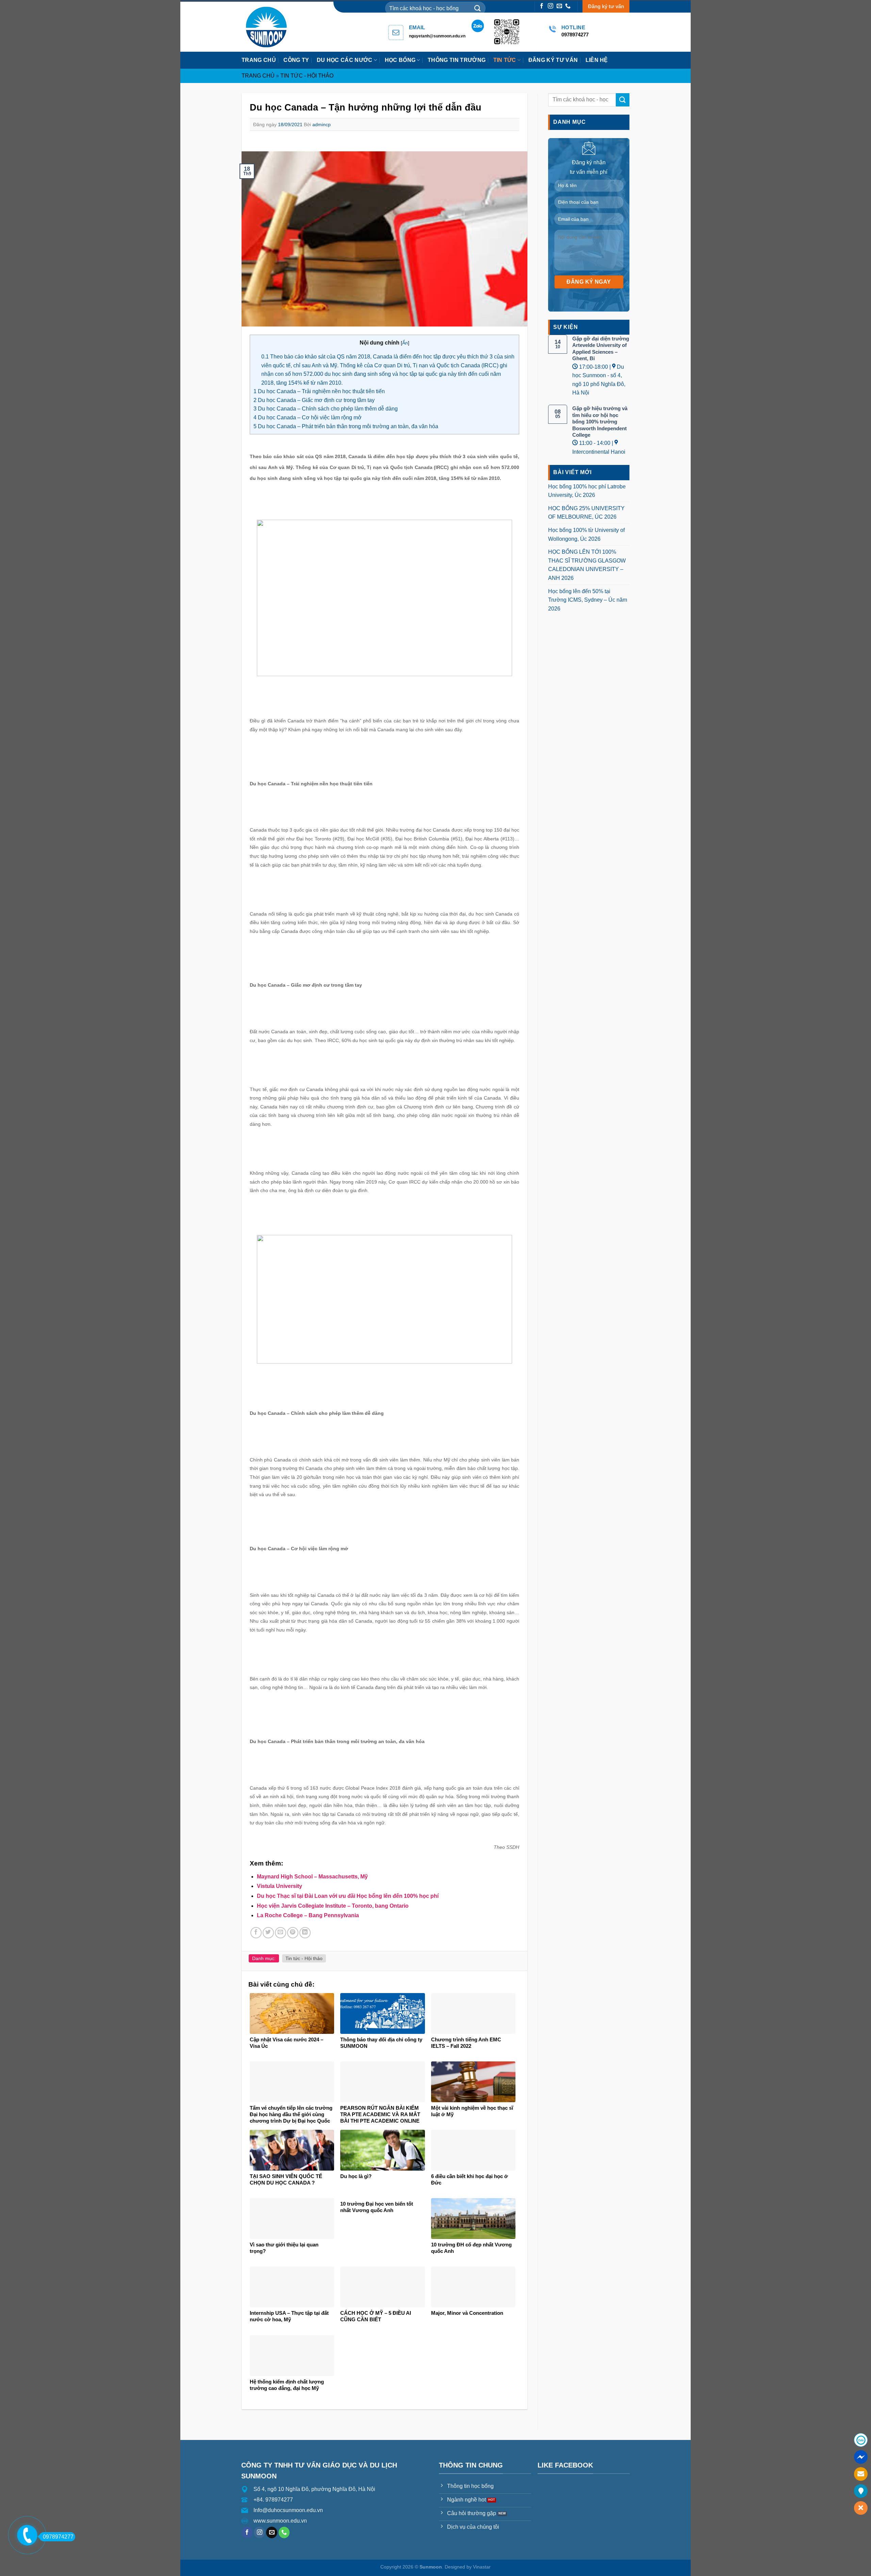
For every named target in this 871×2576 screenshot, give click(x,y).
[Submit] (478, 8)
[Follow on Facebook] (542, 6)
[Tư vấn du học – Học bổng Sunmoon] (269, 27)
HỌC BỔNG (400, 60)
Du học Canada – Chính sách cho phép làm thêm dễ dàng (326, 409)
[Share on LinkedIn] (305, 1933)
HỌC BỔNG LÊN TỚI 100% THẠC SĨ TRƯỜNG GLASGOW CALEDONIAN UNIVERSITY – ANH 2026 (587, 565)
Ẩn (405, 343)
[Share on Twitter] (268, 1933)
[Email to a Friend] (281, 1933)
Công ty (296, 60)
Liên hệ (597, 60)
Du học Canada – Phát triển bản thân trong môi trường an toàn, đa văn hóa (346, 426)
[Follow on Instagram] (550, 6)
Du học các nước (345, 60)
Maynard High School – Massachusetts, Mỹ (312, 1877)
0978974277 (58, 2537)
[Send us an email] (559, 6)
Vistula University (280, 1886)
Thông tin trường (457, 60)
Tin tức (505, 60)
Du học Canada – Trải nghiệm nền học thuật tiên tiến (319, 391)
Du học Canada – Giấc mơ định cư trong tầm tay (314, 400)
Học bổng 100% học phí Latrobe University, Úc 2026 (587, 491)
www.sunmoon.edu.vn (280, 2521)
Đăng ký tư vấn (606, 6)
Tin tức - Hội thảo (307, 76)
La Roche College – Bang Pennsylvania (308, 1915)
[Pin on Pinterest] (293, 1933)
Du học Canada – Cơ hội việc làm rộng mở (308, 417)
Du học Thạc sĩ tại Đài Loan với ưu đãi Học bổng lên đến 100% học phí (348, 1896)
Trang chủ (259, 60)
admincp (322, 124)
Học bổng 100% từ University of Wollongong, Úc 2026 (586, 534)
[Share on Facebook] (256, 1933)
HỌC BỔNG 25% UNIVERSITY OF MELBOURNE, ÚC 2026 (586, 513)
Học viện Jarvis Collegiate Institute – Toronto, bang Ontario (333, 1906)
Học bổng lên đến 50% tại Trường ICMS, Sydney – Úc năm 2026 (588, 600)
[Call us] (568, 6)
